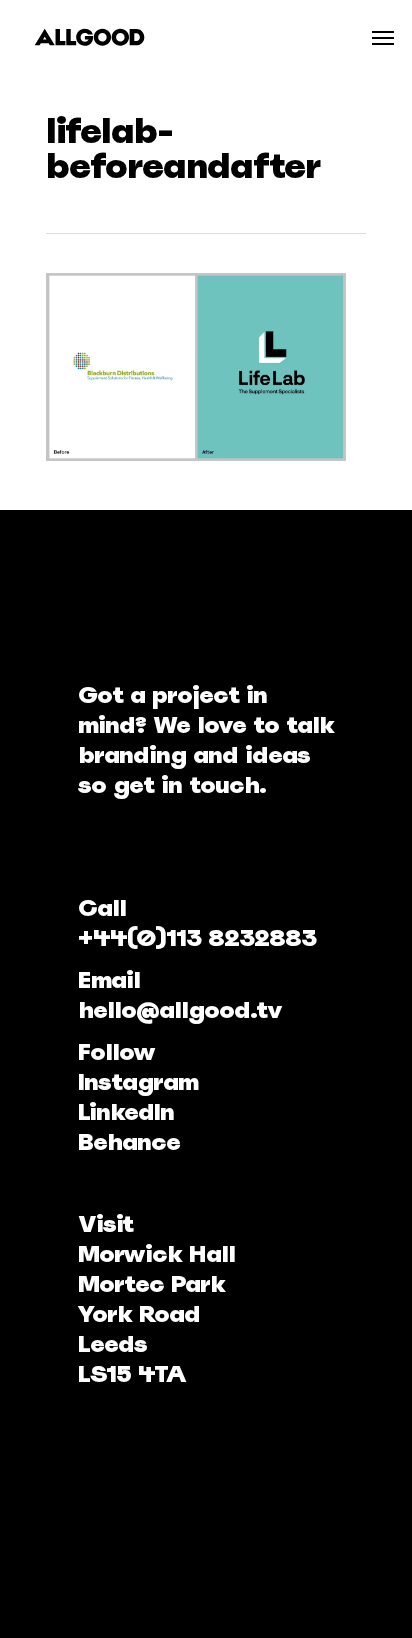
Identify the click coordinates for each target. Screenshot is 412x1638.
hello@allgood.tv (180, 1009)
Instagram (138, 1081)
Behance (129, 1141)
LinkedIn (126, 1111)
